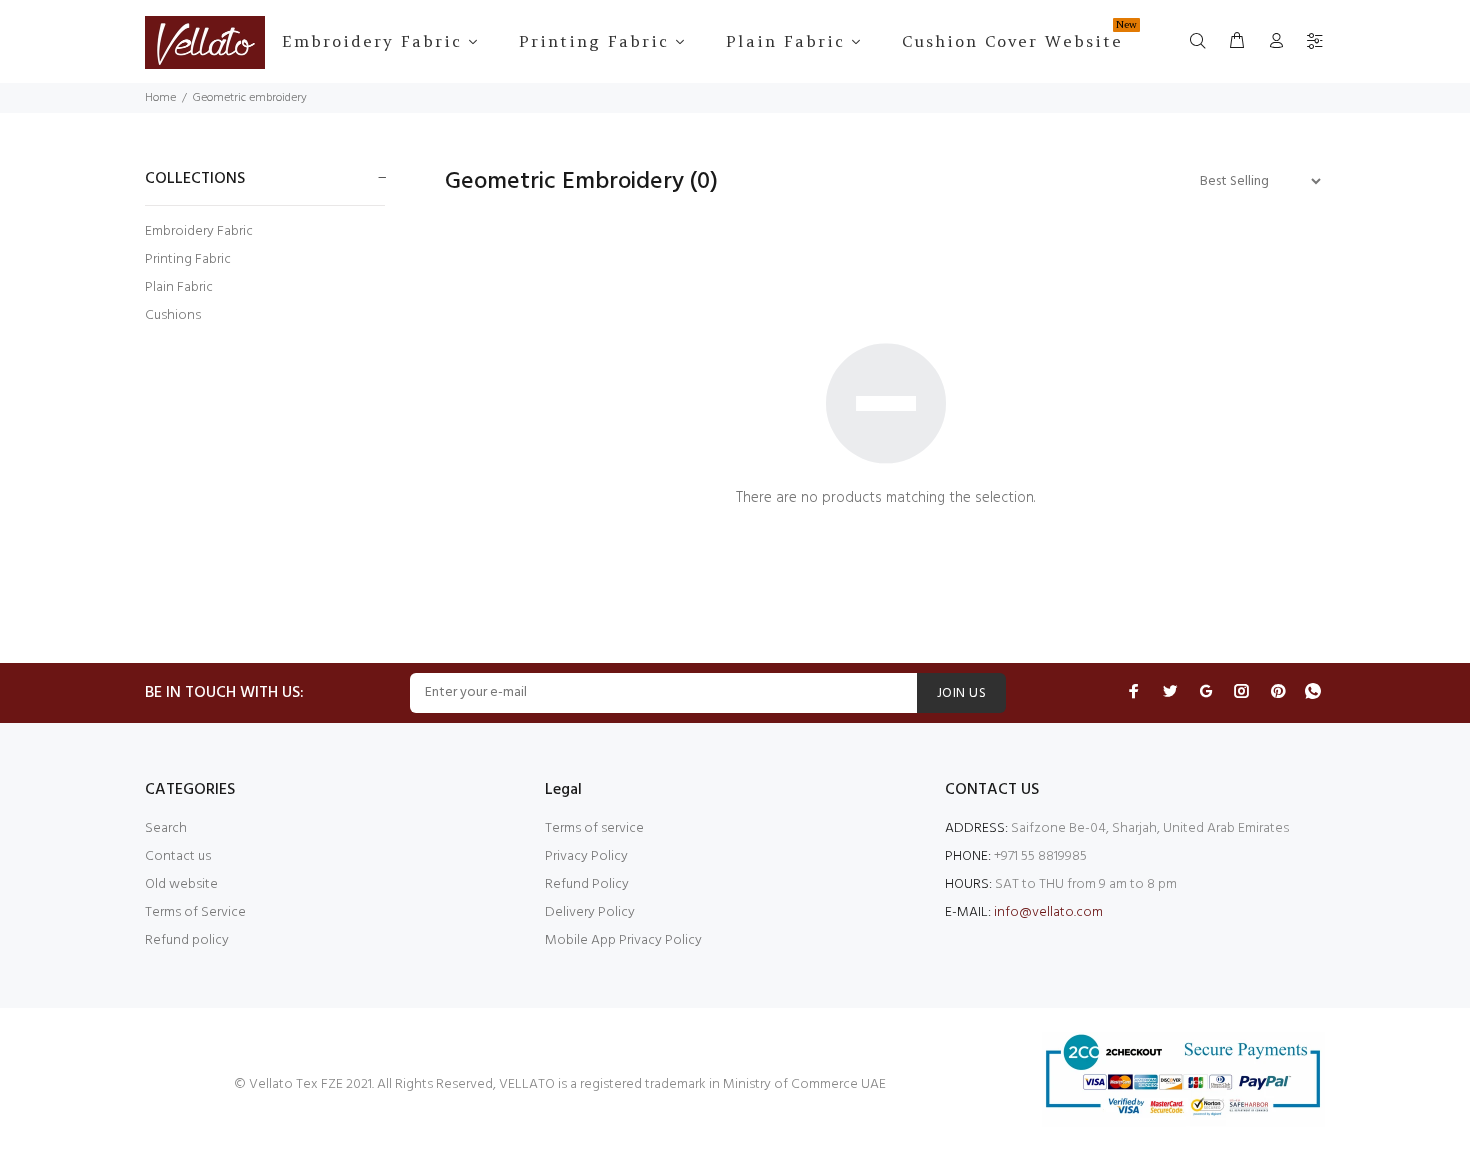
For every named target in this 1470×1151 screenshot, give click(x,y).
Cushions (173, 314)
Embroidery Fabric (199, 231)
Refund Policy (587, 884)
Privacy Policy (586, 856)
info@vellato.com (1048, 912)
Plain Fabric (179, 287)
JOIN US (961, 693)
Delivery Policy (590, 912)
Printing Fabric (188, 259)
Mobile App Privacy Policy (623, 940)
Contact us (178, 856)
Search (166, 828)
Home (160, 98)
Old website (181, 884)
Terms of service (594, 828)
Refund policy (187, 940)
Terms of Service (195, 912)
